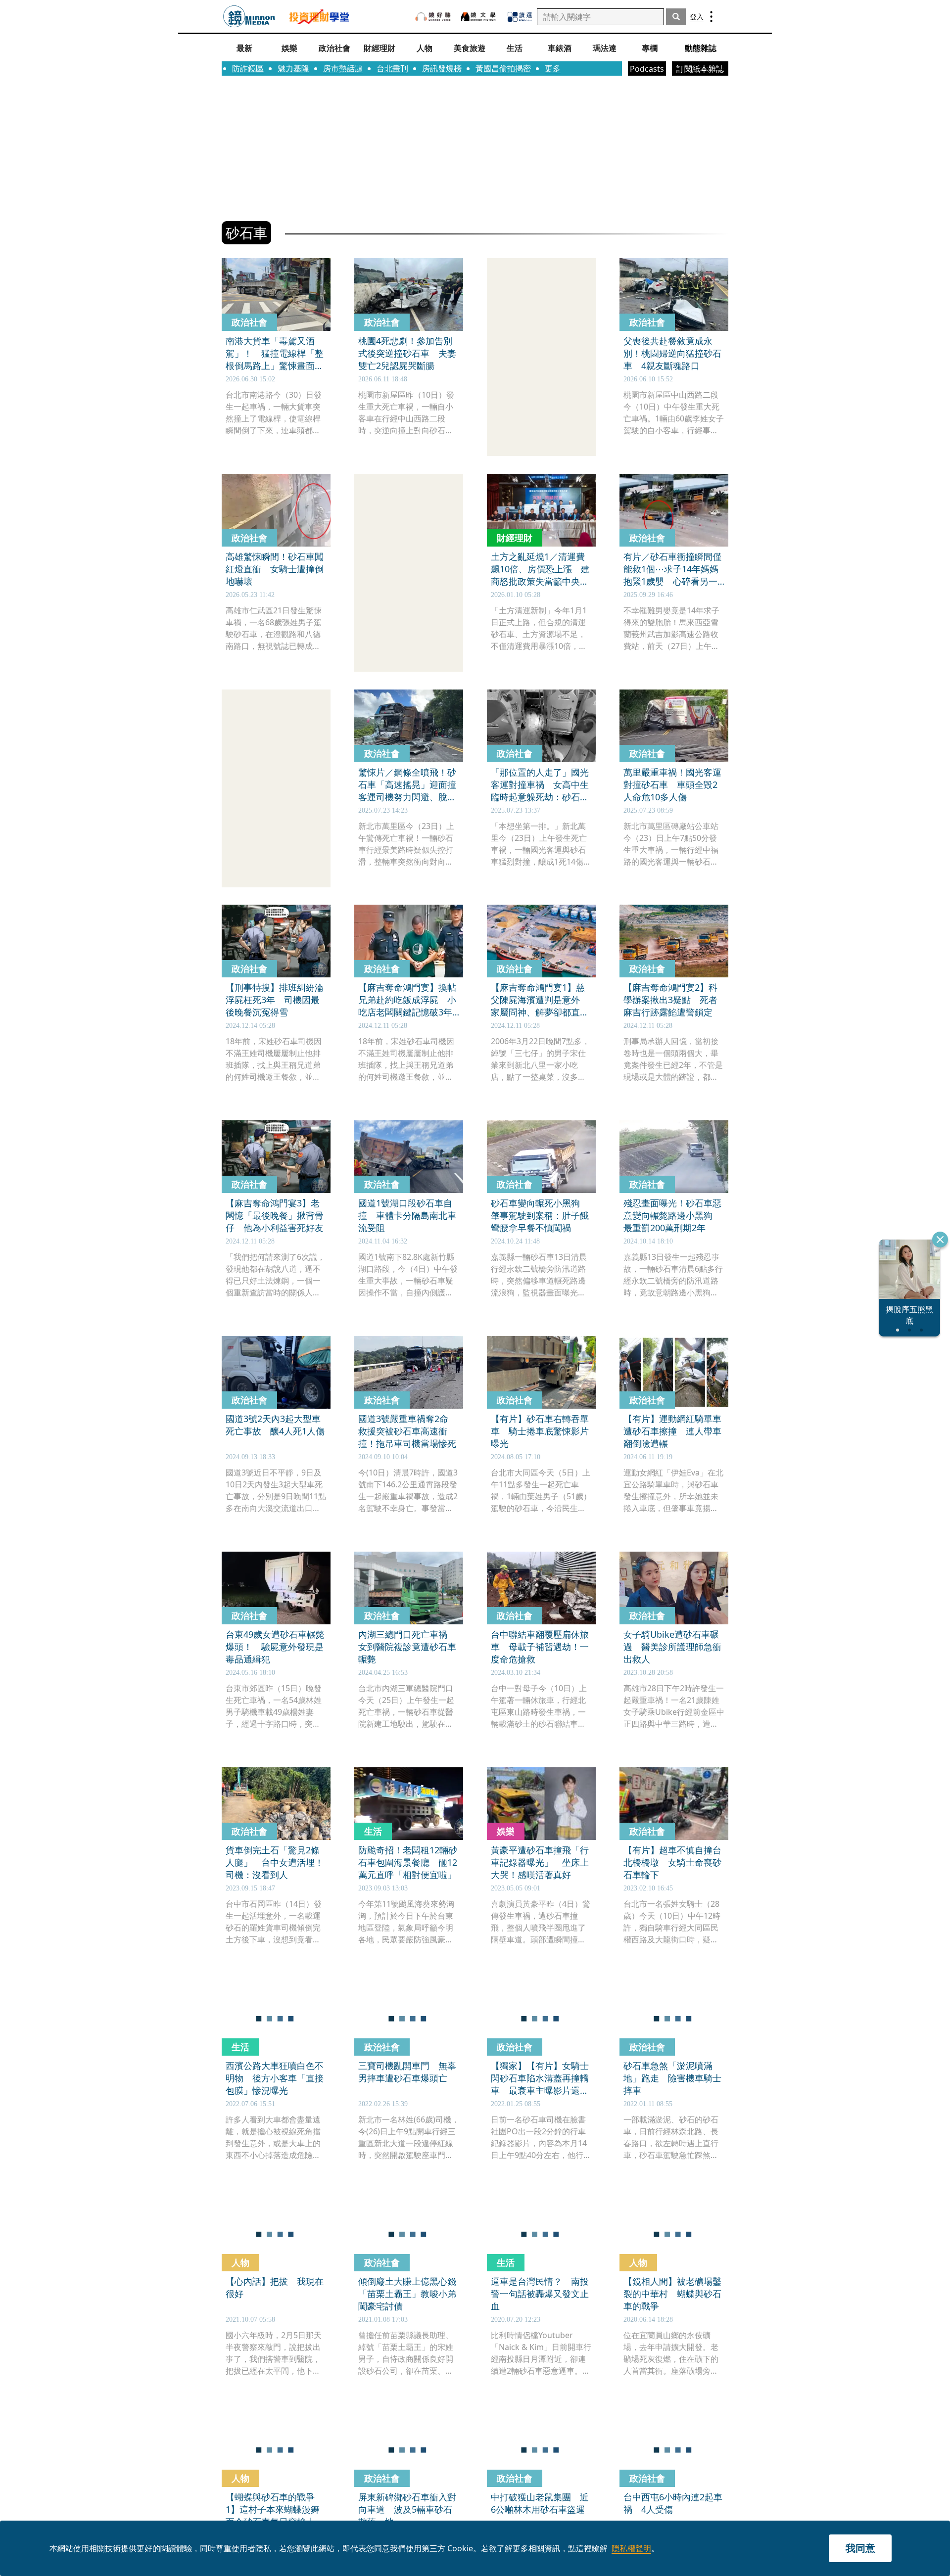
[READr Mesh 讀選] (520, 17)
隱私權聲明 (631, 2548)
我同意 (860, 2548)
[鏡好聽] (433, 17)
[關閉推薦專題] (940, 1240)
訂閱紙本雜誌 (700, 69)
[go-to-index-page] (249, 17)
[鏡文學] (479, 17)
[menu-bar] (711, 17)
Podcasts (647, 69)
